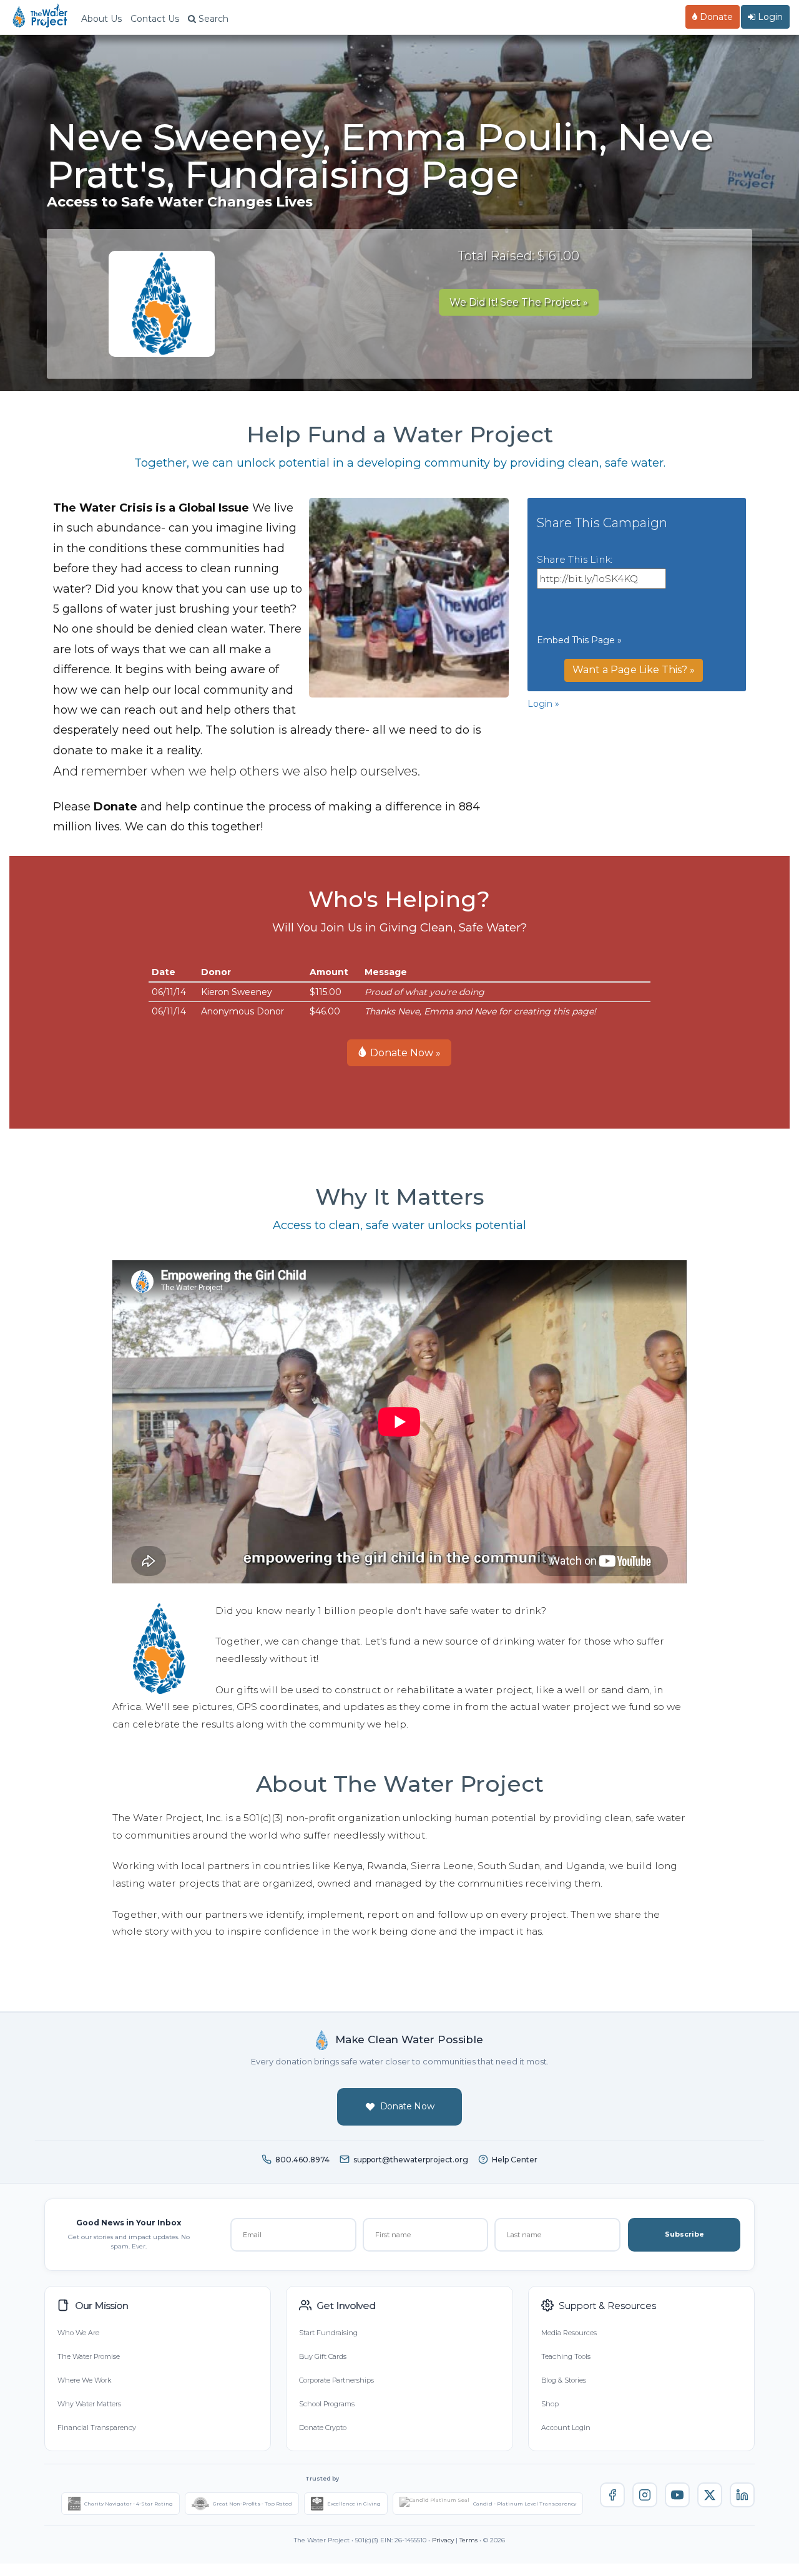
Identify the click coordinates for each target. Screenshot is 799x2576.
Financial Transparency (97, 2428)
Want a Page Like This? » (634, 670)
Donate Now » (404, 1053)
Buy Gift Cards (323, 2356)
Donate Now (407, 2106)
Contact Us (155, 19)
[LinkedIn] (742, 2495)
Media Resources (569, 2333)
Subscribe (684, 2234)
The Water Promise (89, 2356)
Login (769, 17)
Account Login (566, 2428)
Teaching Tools (566, 2356)
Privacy (443, 2540)
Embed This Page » (579, 640)
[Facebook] (612, 2495)
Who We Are (78, 2333)
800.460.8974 (302, 2160)
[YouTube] (677, 2495)
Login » (543, 704)
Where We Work (84, 2380)
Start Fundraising (328, 2333)
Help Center (515, 2160)
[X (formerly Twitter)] (710, 2495)
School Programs (327, 2404)
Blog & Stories (564, 2380)
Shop (550, 2404)
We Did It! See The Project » (519, 302)
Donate (715, 17)
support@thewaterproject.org (411, 2160)
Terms (468, 2540)
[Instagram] (645, 2495)
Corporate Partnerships (336, 2380)
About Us (101, 19)
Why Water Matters (89, 2404)
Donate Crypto (323, 2428)
